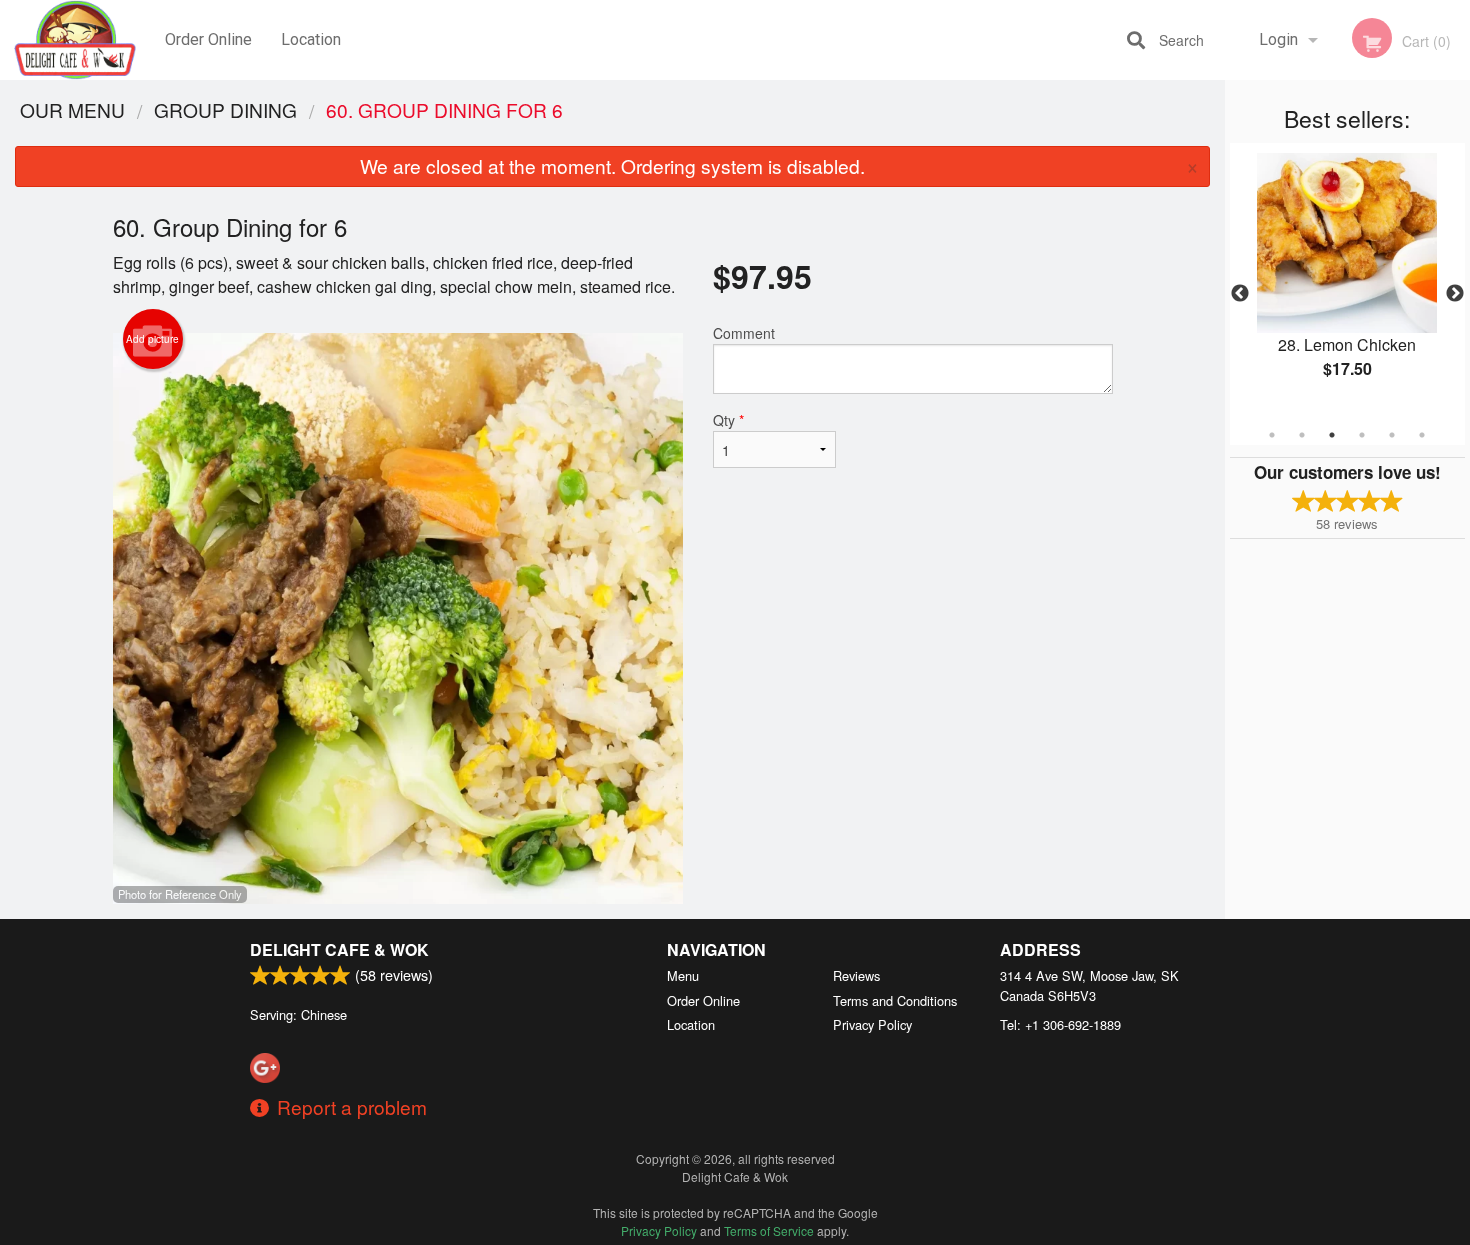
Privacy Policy (872, 1024)
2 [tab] (1302, 435)
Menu (683, 975)
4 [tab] (1362, 435)
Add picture (152, 339)
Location (311, 39)
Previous (1240, 294)
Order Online (208, 39)
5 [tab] (1392, 435)
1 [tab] (1272, 435)
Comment (744, 333)
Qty (728, 420)
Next (1455, 294)
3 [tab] (1332, 435)
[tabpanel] (1347, 282)
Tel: (1060, 1024)
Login (1278, 39)
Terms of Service (769, 1230)
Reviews (856, 975)
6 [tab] (1422, 435)
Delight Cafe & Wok (339, 949)
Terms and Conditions (895, 1000)
